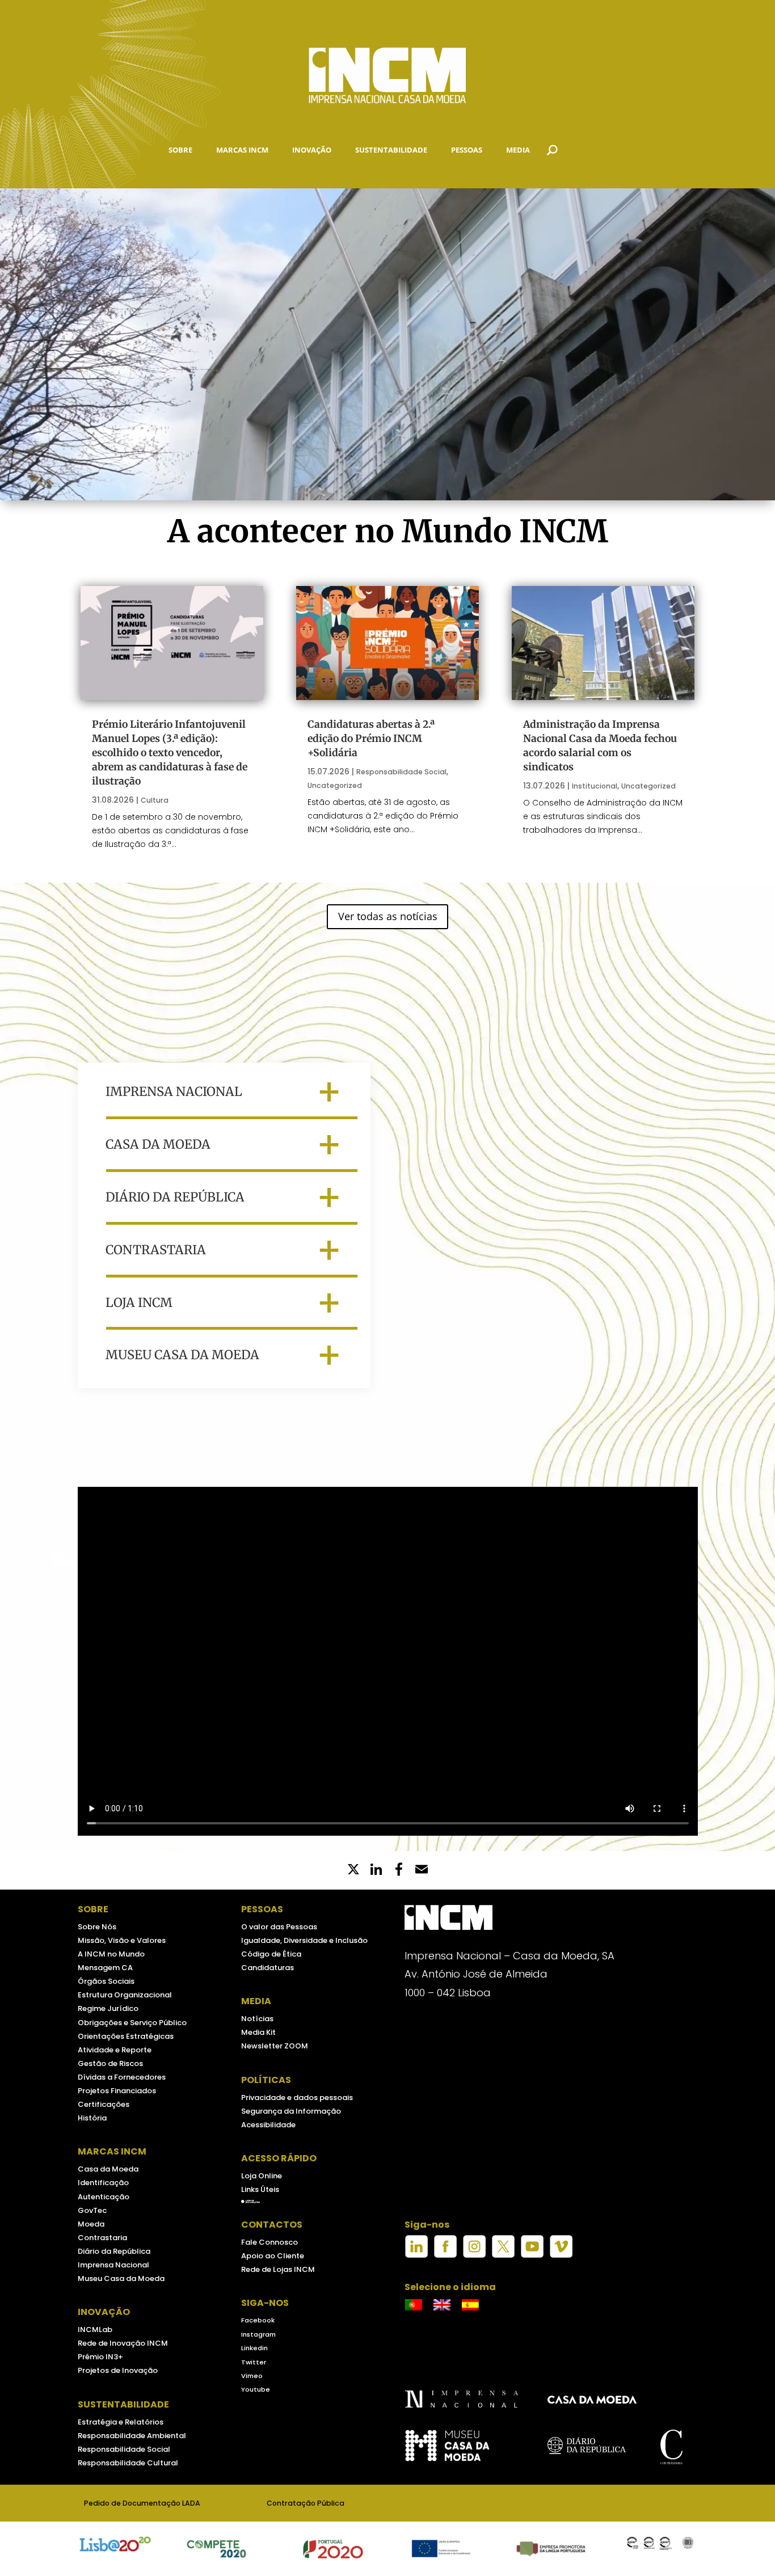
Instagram (258, 2334)
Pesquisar (579, 150)
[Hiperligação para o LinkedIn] (416, 2255)
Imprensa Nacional (113, 2265)
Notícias (257, 2019)
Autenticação (104, 2197)
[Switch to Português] (414, 2305)
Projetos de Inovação (118, 2370)
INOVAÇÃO (312, 150)
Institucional (595, 786)
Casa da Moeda (108, 2169)
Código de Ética (271, 1954)
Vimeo (252, 2376)
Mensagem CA (105, 1968)
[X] (353, 1870)
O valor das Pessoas (279, 1927)
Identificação (103, 2183)
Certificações (104, 2104)
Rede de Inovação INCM (123, 2343)
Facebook (258, 2320)
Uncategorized (335, 785)
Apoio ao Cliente (273, 2256)
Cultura (155, 800)
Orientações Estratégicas (126, 2036)
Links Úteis (260, 2189)
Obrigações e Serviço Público (132, 2023)
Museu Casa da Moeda (121, 2278)
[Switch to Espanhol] (470, 2305)
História (92, 2118)
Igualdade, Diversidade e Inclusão (304, 1940)
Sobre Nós (97, 1927)
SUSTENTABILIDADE (391, 150)
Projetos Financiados (117, 2091)
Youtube (256, 2389)
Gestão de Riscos (110, 2063)
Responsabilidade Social (401, 772)
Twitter (254, 2362)
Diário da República (114, 2251)
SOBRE (180, 150)
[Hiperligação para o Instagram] (474, 2255)
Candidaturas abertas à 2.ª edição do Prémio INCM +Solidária (371, 739)
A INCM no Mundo (111, 1954)
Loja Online (262, 2176)
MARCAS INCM (242, 150)
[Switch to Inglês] (442, 2305)
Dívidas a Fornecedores (122, 2077)
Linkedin (254, 2348)
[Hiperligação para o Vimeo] (561, 2255)
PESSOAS (467, 150)
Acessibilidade (268, 2125)
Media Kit (258, 2032)
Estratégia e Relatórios (121, 2422)
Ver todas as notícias (388, 916)
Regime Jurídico (108, 2008)
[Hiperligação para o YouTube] (532, 2255)
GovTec (92, 2210)
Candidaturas (268, 1968)
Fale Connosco (269, 2242)
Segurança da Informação (291, 2111)
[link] (399, 1870)
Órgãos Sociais (106, 1981)
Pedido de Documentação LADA (142, 2503)
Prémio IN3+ (100, 2357)
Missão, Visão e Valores (122, 1940)
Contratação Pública (306, 2503)
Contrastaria (102, 2238)
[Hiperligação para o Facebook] (445, 2255)
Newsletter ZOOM (275, 2046)
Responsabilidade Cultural (128, 2463)
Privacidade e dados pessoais (297, 2098)
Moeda (91, 2224)
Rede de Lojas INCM (278, 2269)
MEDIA (518, 150)
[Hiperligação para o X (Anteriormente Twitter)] (503, 2255)
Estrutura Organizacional (125, 1995)
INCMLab (95, 2330)
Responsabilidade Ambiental (132, 2436)
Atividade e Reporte (115, 2050)
